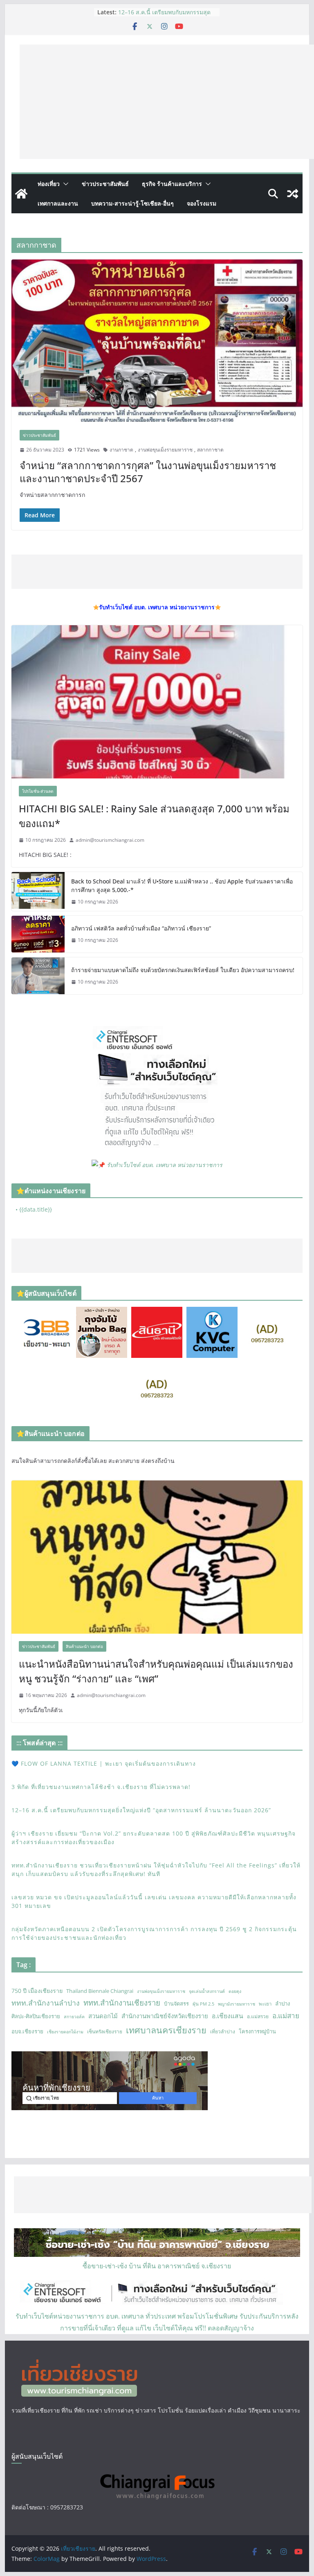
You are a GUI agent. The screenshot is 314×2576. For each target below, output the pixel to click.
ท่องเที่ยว (49, 184)
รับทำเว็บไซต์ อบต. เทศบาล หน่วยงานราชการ (165, 1165)
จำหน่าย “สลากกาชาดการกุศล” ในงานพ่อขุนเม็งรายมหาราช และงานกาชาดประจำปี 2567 (148, 472)
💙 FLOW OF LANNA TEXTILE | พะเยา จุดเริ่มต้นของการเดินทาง (104, 1763)
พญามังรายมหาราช (237, 2004)
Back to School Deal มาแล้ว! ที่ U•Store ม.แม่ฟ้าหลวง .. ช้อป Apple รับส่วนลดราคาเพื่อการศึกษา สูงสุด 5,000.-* (182, 885)
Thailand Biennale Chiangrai (100, 1991)
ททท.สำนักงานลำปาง (46, 2003)
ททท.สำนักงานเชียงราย (122, 2002)
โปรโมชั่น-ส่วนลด (38, 791)
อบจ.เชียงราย (27, 2031)
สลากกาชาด (210, 450)
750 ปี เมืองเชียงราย (37, 1991)
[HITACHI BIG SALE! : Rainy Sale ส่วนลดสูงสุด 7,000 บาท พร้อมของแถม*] (157, 702)
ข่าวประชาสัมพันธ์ (105, 184)
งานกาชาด (121, 450)
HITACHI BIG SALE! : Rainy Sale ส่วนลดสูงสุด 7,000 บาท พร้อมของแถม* (154, 816)
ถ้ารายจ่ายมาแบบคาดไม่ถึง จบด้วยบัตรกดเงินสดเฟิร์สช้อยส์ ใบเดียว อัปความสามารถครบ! (183, 970)
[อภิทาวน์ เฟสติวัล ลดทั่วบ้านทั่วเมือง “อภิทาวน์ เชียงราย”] (38, 934)
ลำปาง (283, 2004)
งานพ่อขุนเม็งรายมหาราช (165, 450)
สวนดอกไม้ (103, 2016)
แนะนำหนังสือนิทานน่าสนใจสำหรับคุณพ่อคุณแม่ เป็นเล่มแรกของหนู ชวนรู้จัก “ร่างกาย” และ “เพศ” (156, 1671)
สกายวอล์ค (74, 2017)
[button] (64, 184)
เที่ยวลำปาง (223, 2032)
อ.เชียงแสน (228, 2016)
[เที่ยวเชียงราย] (21, 194)
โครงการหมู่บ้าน (257, 2031)
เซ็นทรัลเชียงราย (105, 2032)
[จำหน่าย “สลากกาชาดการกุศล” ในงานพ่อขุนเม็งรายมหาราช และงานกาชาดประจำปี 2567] (157, 341)
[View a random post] (293, 194)
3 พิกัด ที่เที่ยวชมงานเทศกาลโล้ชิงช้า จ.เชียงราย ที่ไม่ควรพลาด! (164, 16)
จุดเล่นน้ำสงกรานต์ (207, 1991)
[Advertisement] (167, 102)
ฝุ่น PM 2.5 (203, 2004)
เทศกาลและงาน (58, 203)
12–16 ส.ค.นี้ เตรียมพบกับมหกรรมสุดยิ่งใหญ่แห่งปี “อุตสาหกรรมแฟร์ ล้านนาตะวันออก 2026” (141, 1810)
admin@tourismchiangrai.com (110, 840)
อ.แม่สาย (286, 2016)
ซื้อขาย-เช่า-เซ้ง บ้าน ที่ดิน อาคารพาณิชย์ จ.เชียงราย (157, 2266)
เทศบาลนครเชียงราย (166, 2030)
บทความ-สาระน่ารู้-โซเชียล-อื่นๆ (132, 203)
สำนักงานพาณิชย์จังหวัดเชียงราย (165, 2016)
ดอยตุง (235, 1991)
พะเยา (265, 2004)
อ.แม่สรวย (258, 2016)
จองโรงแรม (202, 203)
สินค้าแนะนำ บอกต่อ (84, 1646)
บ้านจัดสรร (176, 2004)
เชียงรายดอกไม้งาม (65, 2032)
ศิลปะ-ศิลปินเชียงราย (36, 2016)
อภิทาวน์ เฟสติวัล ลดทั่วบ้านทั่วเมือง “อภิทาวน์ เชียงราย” (141, 928)
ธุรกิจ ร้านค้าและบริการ (172, 184)
